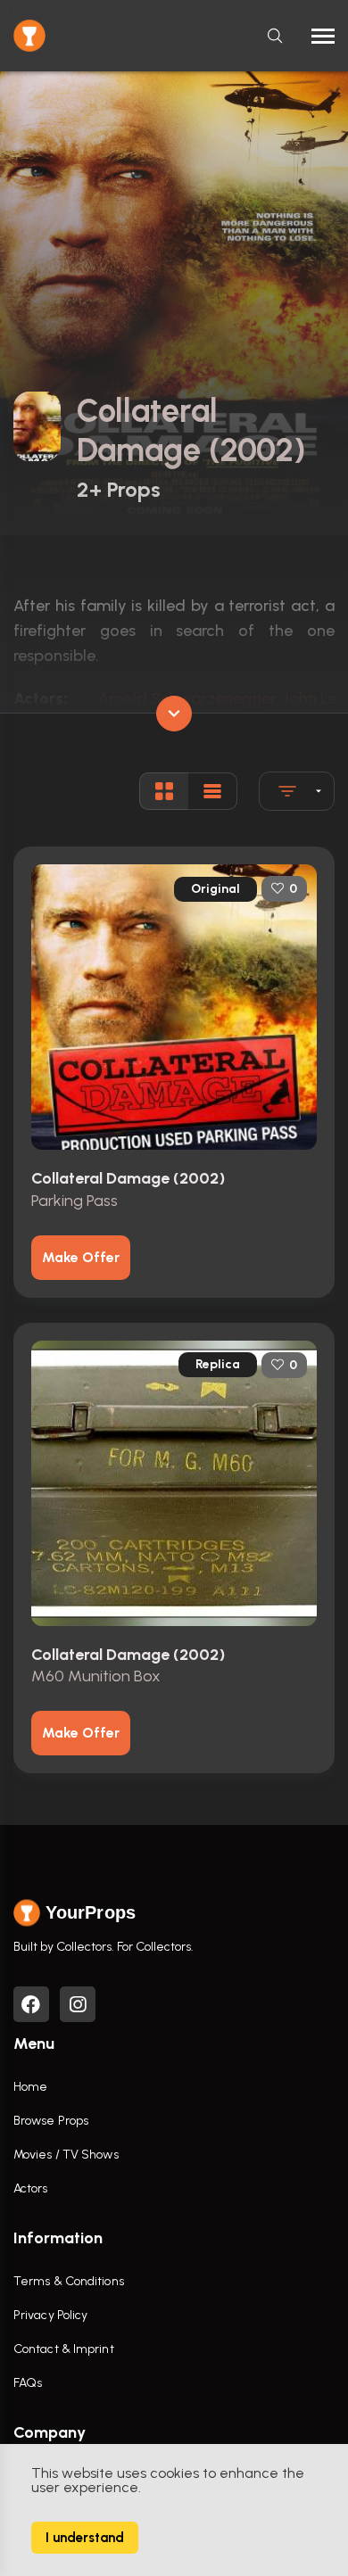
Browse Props (51, 2121)
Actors (31, 2188)
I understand (85, 2538)
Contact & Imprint (64, 2349)
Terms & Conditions (69, 2281)
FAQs (28, 2383)
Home (30, 2087)
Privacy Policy (50, 2315)
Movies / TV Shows (66, 2155)
